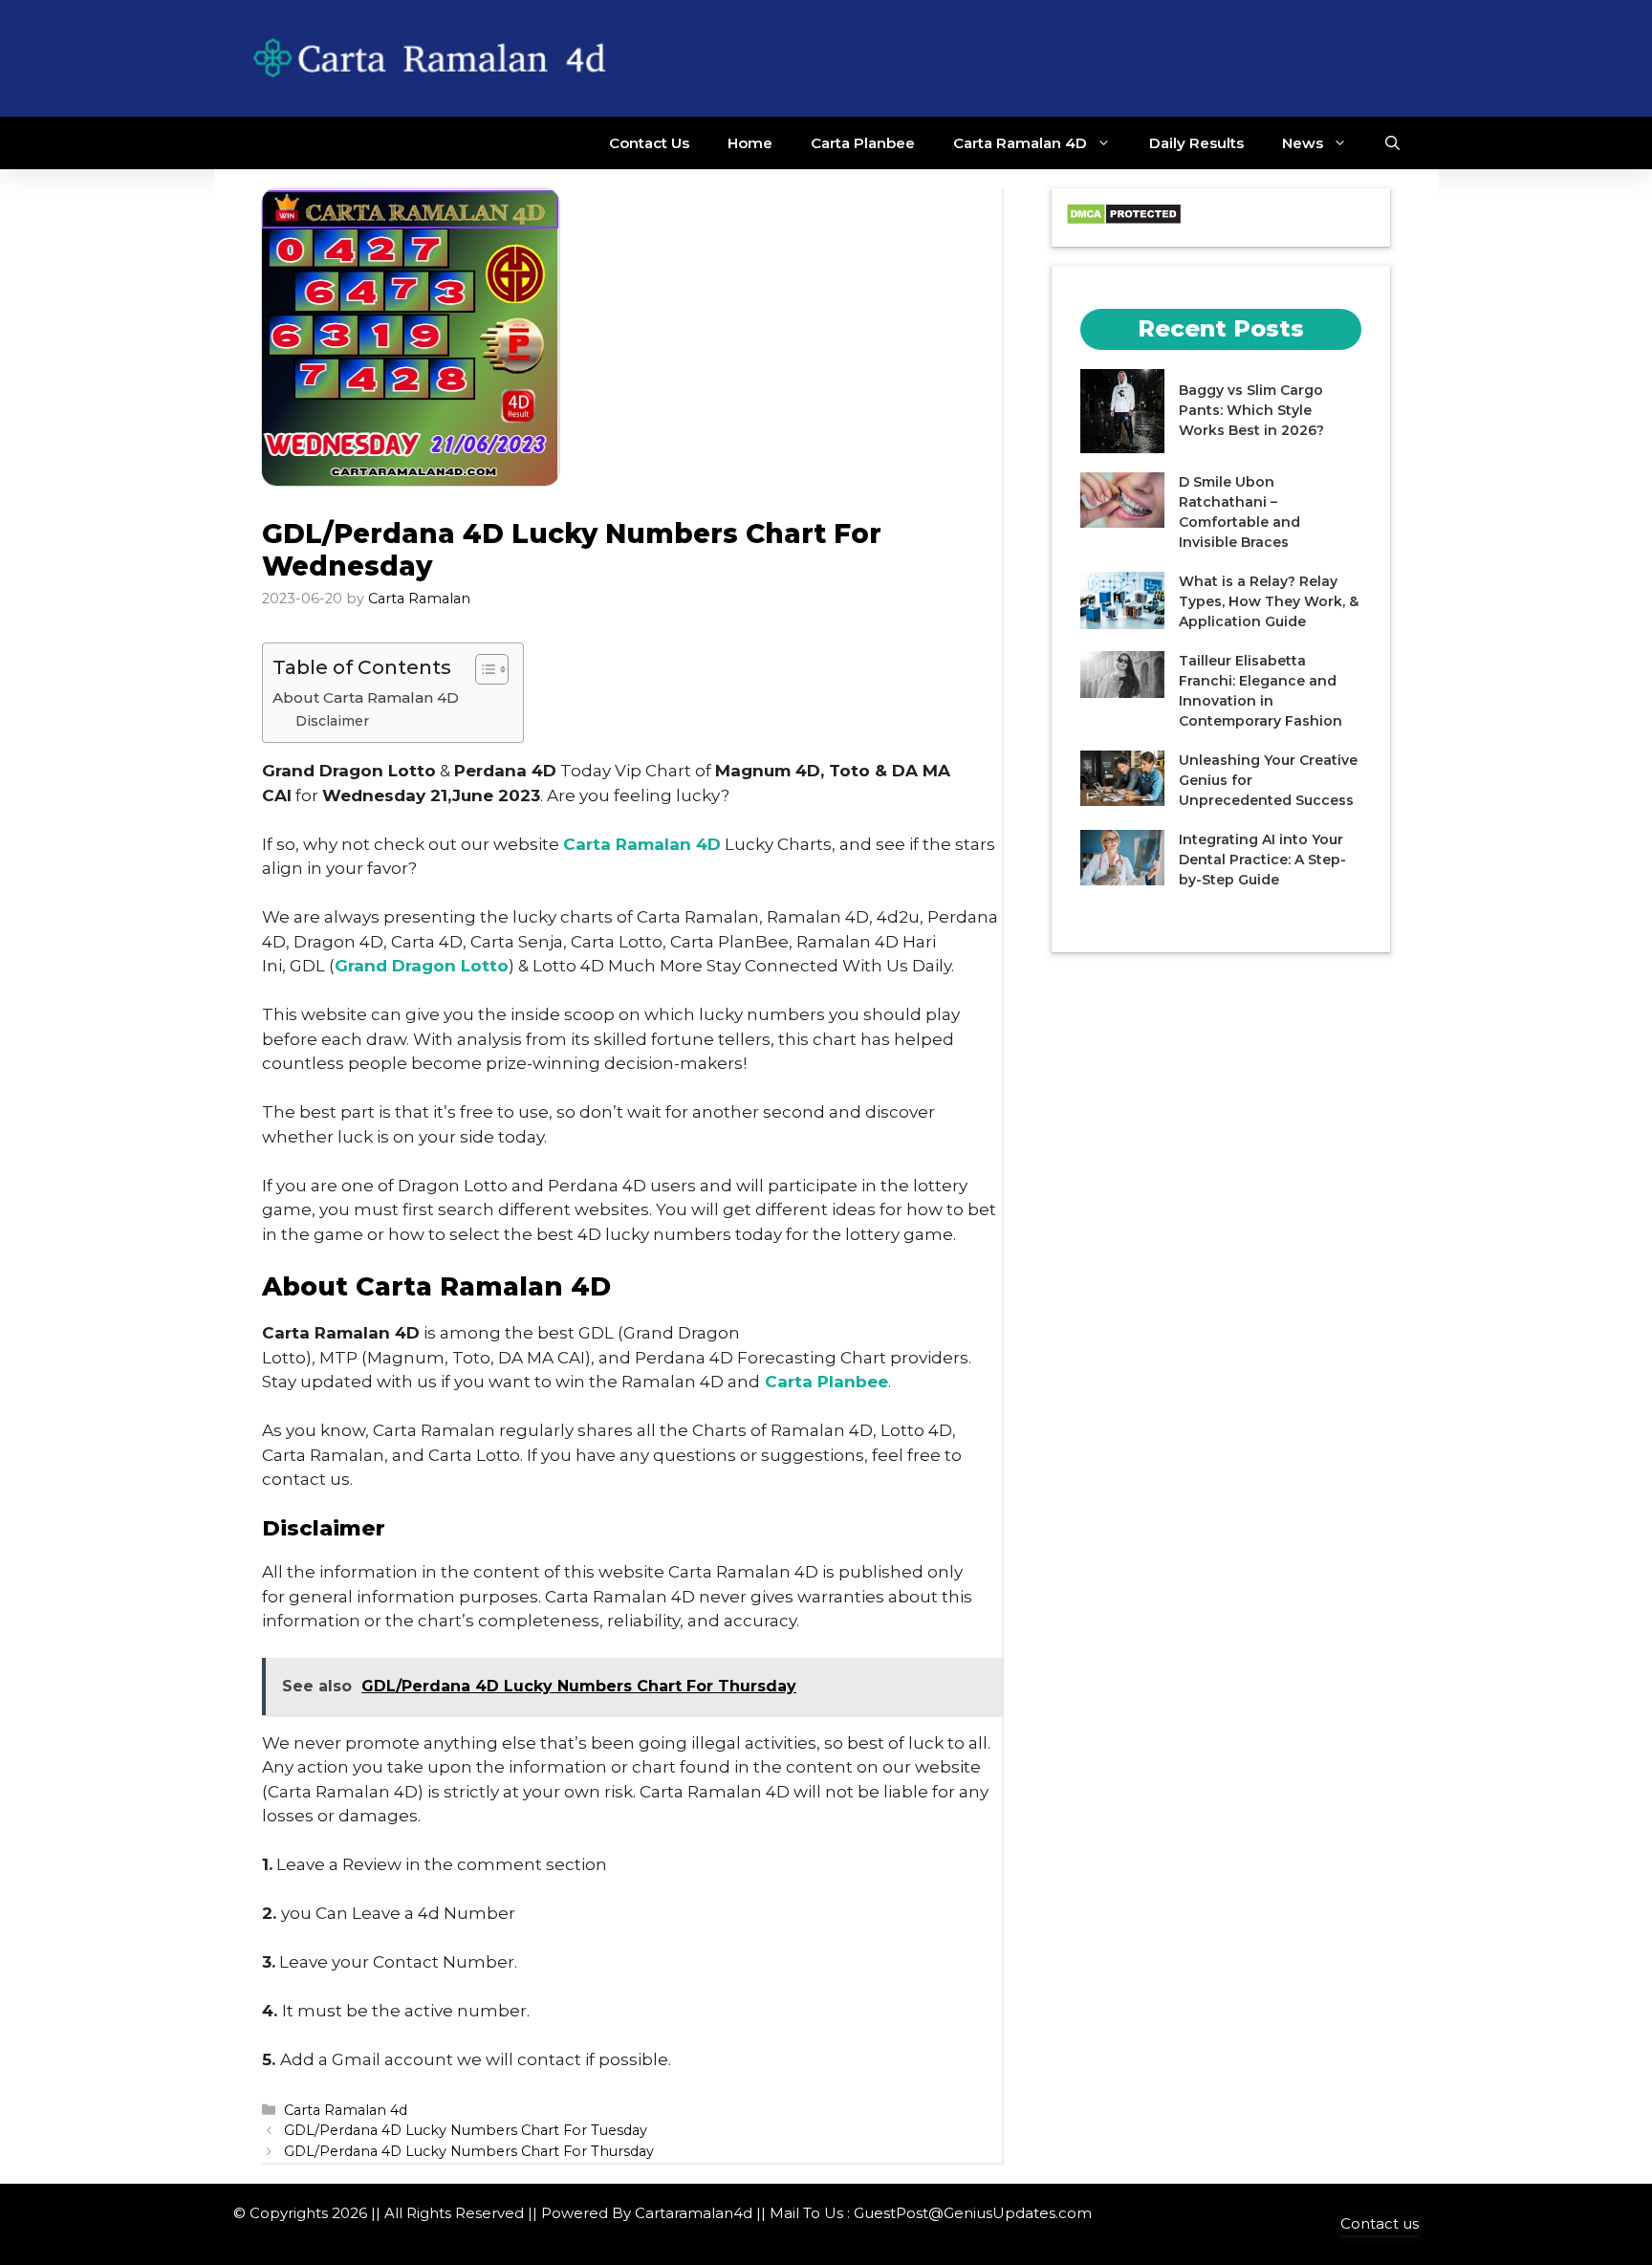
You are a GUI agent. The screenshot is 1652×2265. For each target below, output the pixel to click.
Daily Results (1196, 143)
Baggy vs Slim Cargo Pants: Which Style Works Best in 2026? (1251, 411)
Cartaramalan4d (694, 2213)
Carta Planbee (863, 143)
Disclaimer (332, 721)
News (1303, 143)
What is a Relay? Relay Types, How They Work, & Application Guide (1269, 601)
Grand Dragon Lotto (422, 966)
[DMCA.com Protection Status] (1124, 220)
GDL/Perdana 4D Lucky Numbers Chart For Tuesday (466, 2130)
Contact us (1380, 2223)
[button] (1392, 143)
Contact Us (649, 143)
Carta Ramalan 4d (346, 2110)
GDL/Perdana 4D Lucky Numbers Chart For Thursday (469, 2151)
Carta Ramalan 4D (1020, 143)
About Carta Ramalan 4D (366, 697)
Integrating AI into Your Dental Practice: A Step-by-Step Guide (1262, 860)
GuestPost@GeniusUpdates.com (973, 2213)
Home (750, 143)
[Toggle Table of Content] (482, 669)
